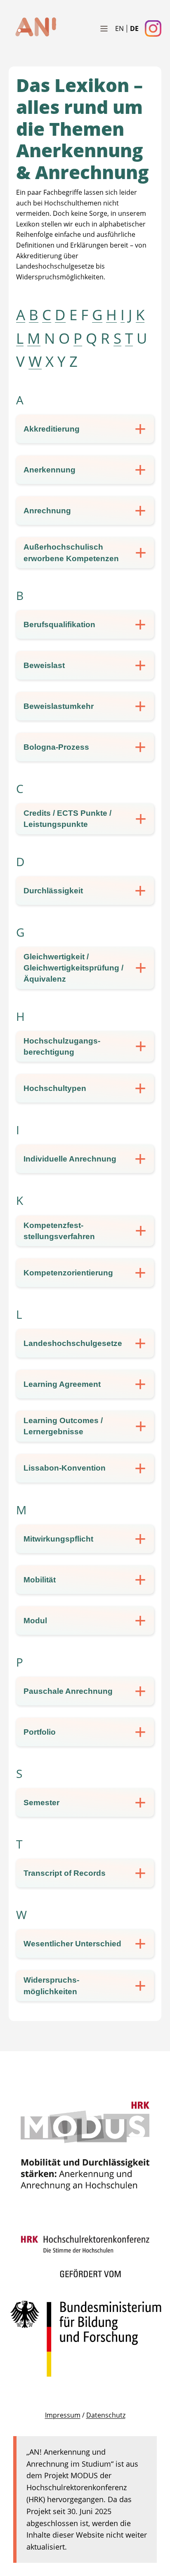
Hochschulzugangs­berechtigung (62, 1046)
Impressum (63, 2415)
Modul (35, 1621)
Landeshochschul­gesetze (73, 1343)
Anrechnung (47, 511)
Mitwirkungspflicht (58, 1539)
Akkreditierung (52, 429)
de (134, 28)
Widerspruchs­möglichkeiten (51, 1986)
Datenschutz (106, 2415)
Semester (41, 1803)
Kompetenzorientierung (68, 1273)
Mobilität (40, 1580)
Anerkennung (50, 470)
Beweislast (44, 665)
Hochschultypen (55, 1088)
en (119, 28)
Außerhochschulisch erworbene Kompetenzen (71, 553)
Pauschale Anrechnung (68, 1691)
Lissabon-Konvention (65, 1468)
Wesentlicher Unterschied (72, 1944)
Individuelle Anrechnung (70, 1159)
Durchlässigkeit (53, 891)
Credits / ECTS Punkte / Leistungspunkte (67, 819)
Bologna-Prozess (56, 747)
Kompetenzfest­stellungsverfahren (59, 1231)
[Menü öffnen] (104, 28)
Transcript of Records (65, 1873)
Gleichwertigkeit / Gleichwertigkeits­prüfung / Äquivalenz (73, 968)
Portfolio (40, 1732)
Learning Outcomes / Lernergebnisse (63, 1426)
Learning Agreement (62, 1384)
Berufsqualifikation (59, 625)
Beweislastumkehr (59, 706)
